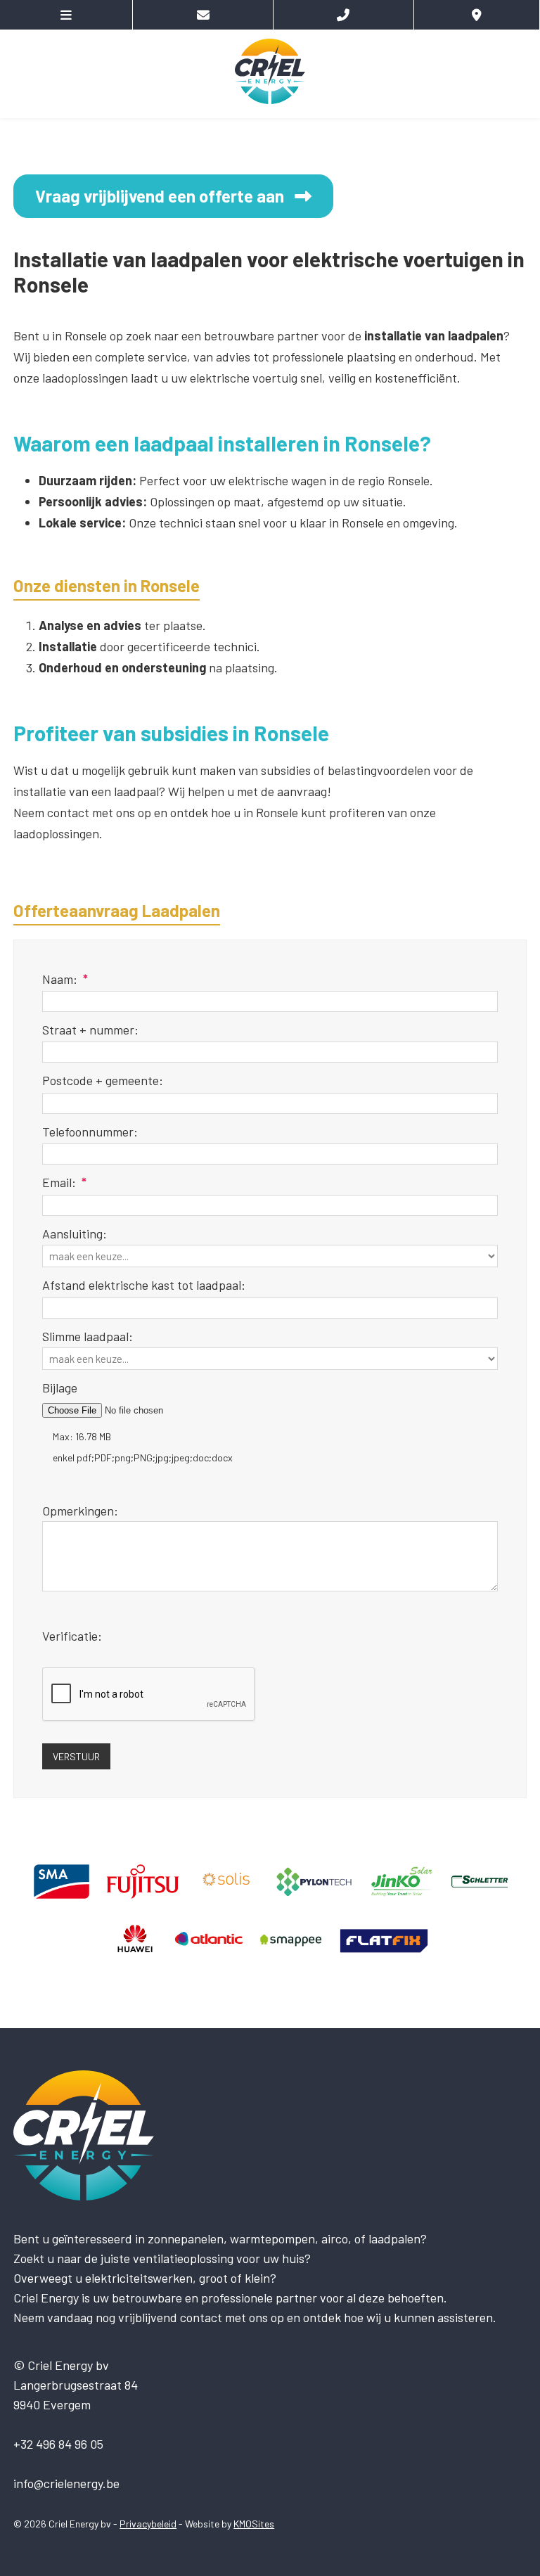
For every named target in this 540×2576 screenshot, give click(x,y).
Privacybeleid (148, 2524)
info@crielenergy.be (66, 2483)
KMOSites (254, 2524)
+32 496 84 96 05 (58, 2444)
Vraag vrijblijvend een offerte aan (160, 196)
